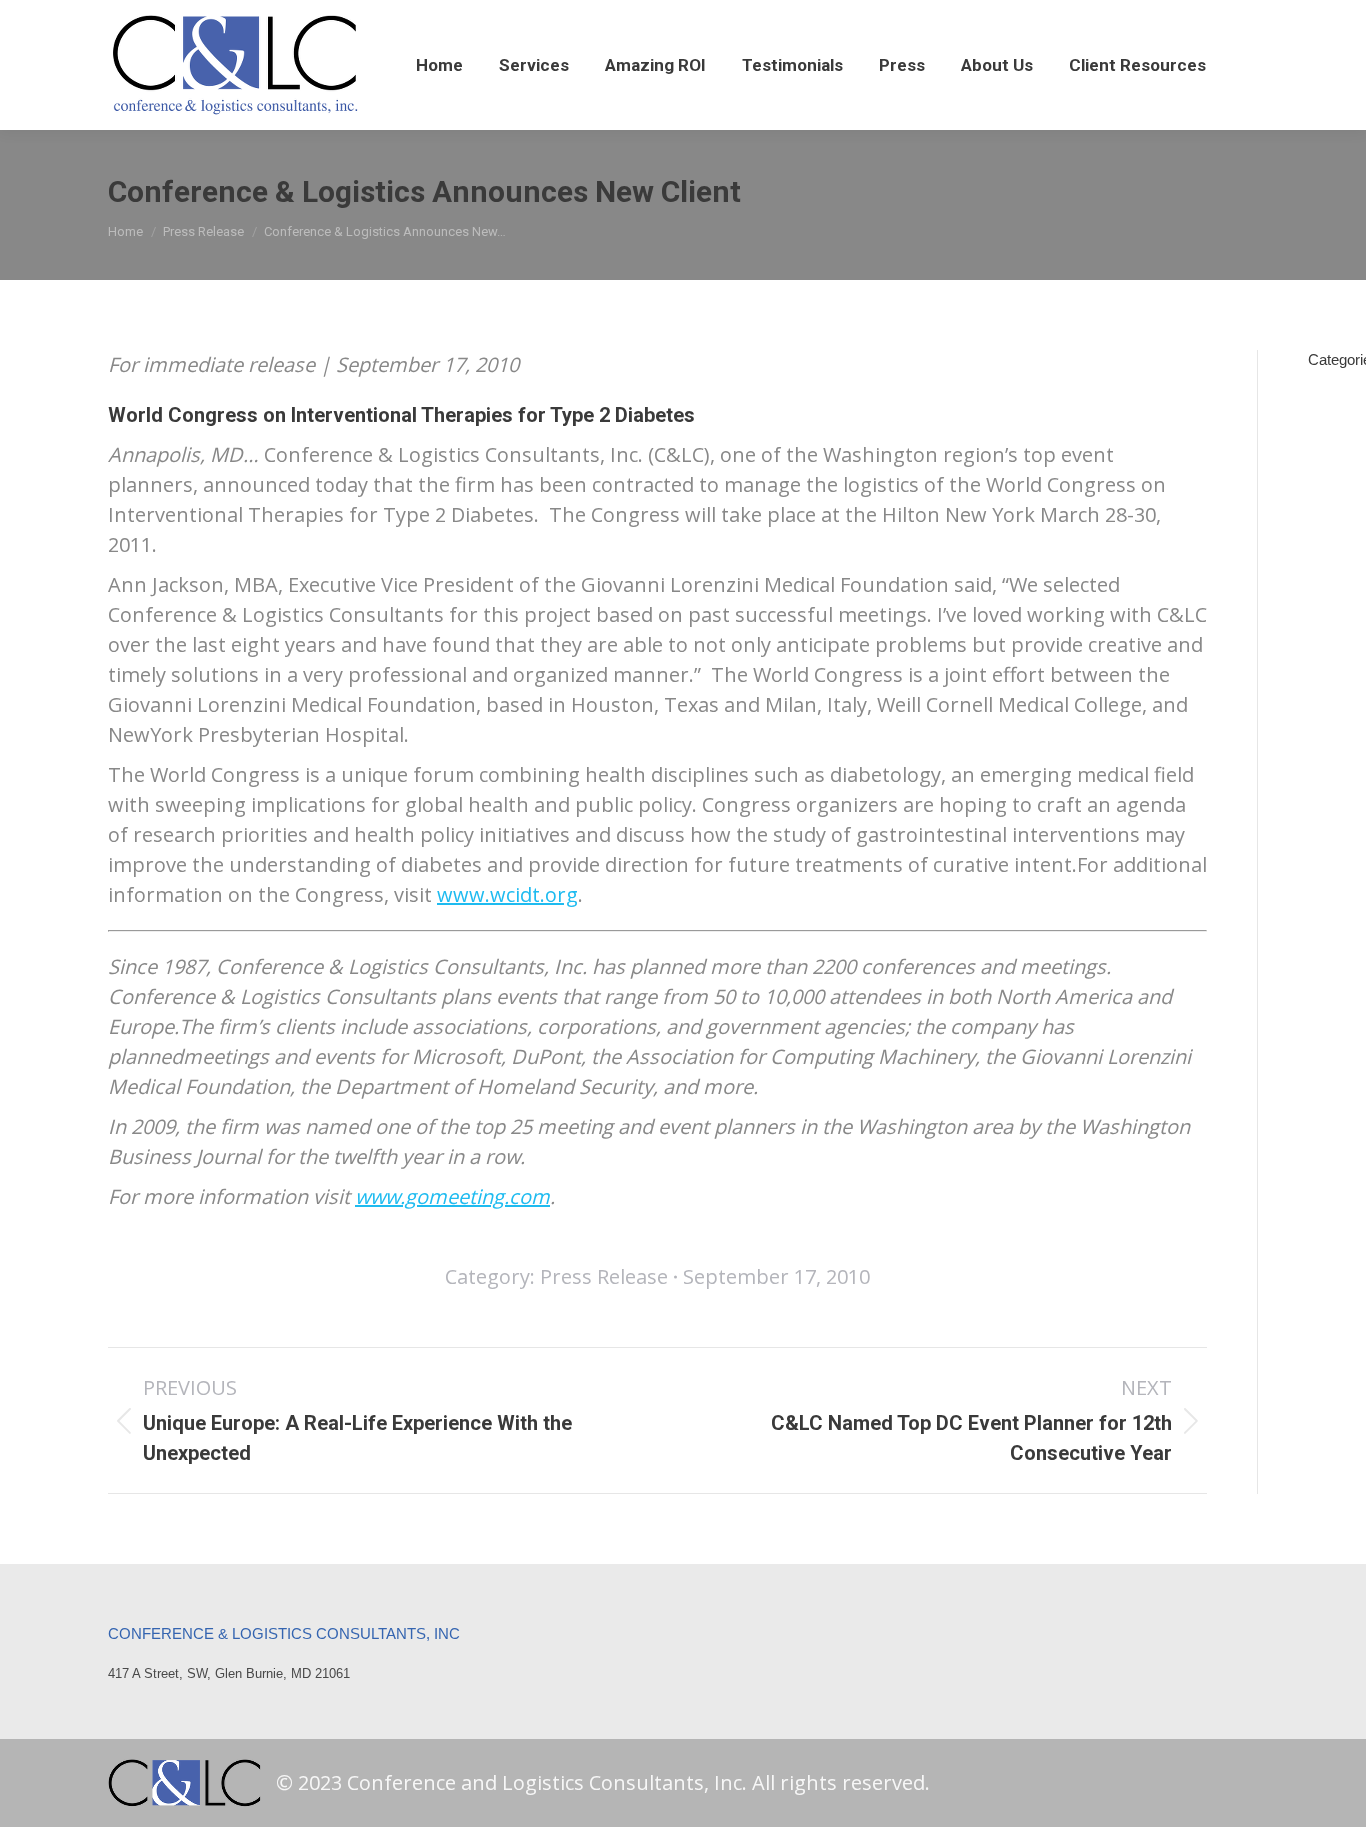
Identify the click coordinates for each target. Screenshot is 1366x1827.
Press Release (604, 1276)
